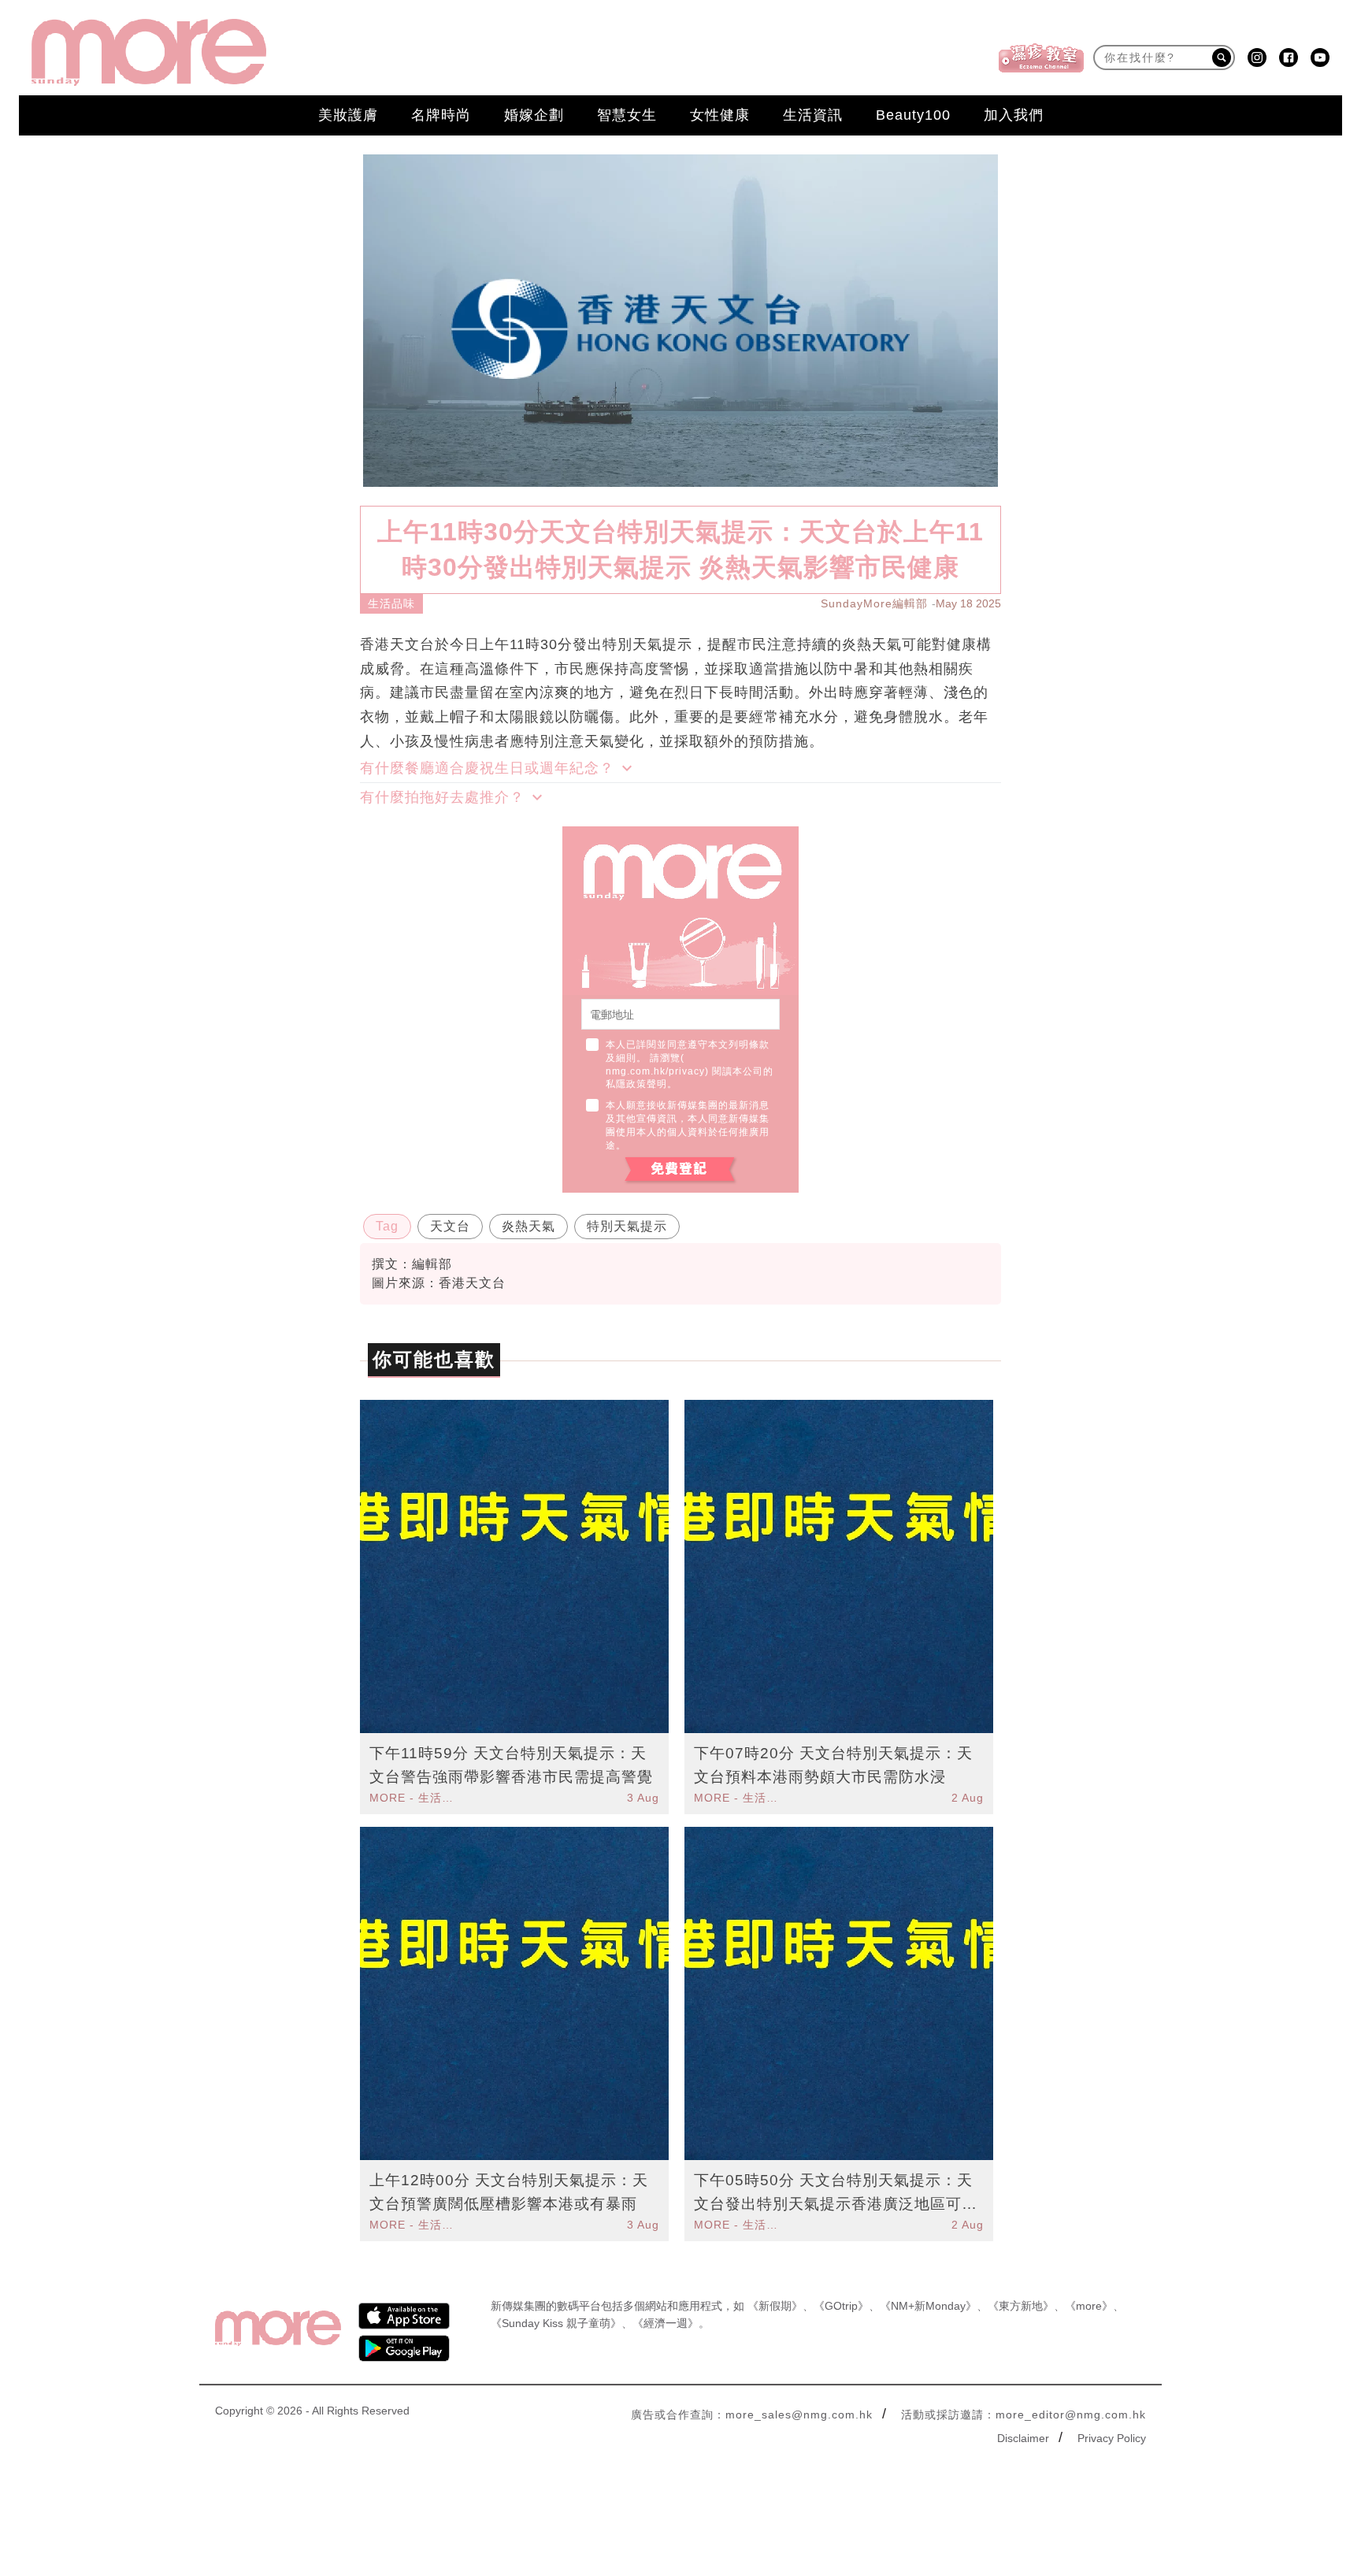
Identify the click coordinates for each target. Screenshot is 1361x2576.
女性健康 (720, 115)
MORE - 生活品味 (413, 1798)
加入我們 (1014, 115)
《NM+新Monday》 (928, 2306)
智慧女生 (627, 115)
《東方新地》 (1021, 2306)
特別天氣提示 (627, 1226)
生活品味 (391, 603)
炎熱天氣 (528, 1226)
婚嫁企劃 (534, 115)
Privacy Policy (1112, 2438)
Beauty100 (913, 115)
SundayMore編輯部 (874, 603)
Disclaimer (1023, 2438)
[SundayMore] (149, 52)
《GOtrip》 (841, 2306)
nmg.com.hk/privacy (655, 1071)
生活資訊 (813, 115)
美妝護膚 (348, 115)
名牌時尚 (441, 115)
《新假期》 (775, 2306)
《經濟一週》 (666, 2323)
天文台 (450, 1226)
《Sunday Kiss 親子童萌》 (556, 2323)
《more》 (1089, 2306)
